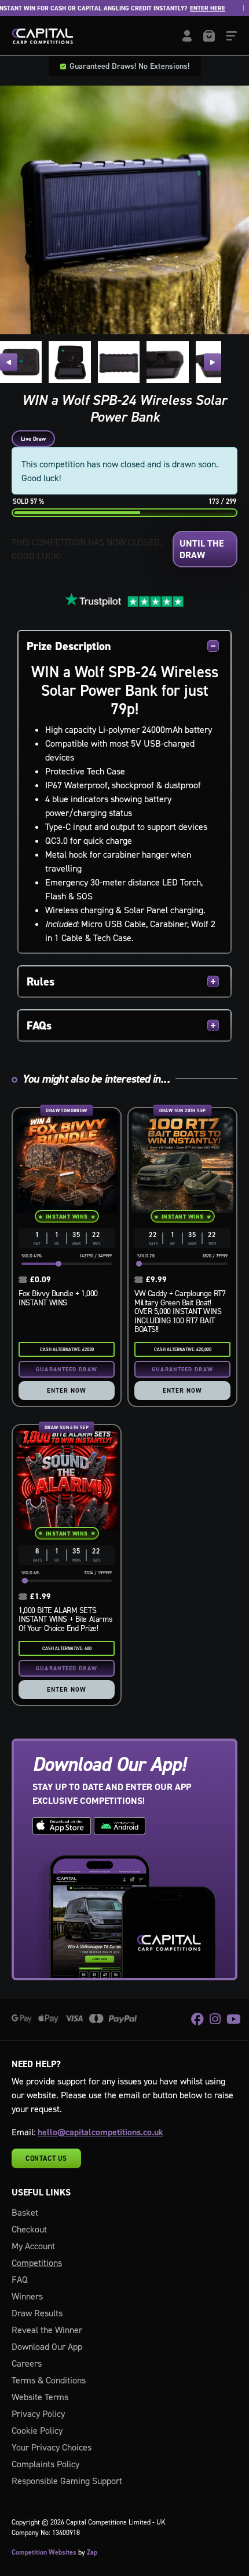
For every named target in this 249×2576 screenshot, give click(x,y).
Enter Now (67, 1390)
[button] (9, 362)
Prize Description (69, 646)
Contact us (46, 2158)
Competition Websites (44, 2552)
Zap (92, 2552)
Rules (41, 981)
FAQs (39, 1025)
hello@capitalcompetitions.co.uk (100, 2132)
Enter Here (184, 8)
